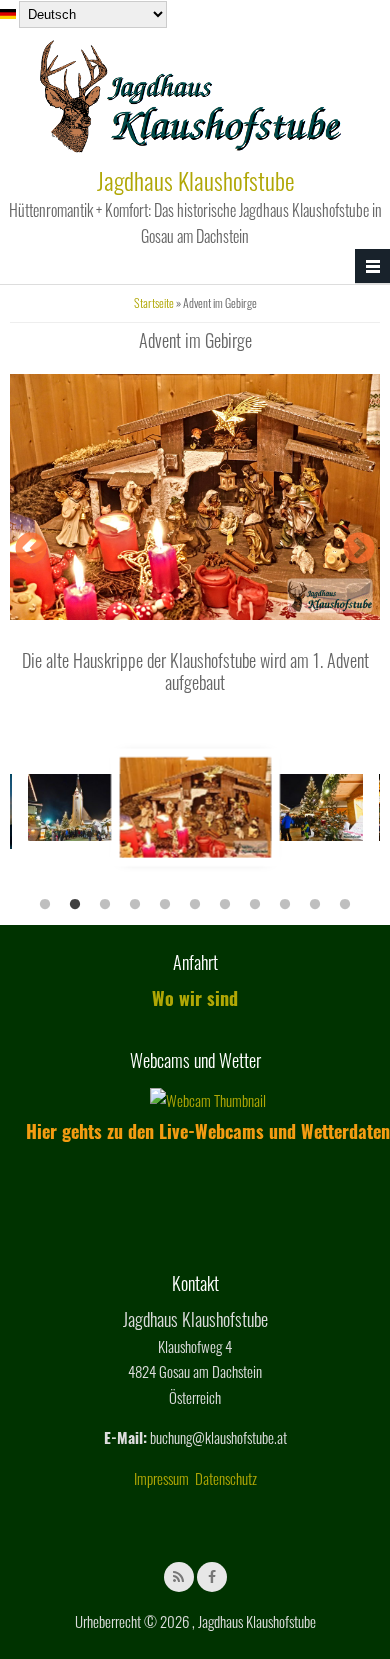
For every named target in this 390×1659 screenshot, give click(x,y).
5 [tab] (165, 905)
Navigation (372, 266)
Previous (31, 550)
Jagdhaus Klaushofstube (195, 180)
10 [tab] (315, 905)
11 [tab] (345, 905)
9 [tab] (285, 905)
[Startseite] (190, 149)
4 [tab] (135, 905)
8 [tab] (255, 905)
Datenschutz (226, 1478)
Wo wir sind (195, 998)
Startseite (154, 302)
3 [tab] (105, 905)
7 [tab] (225, 905)
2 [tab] (75, 905)
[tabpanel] (195, 807)
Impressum (161, 1478)
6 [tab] (195, 905)
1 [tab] (45, 905)
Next (359, 550)
